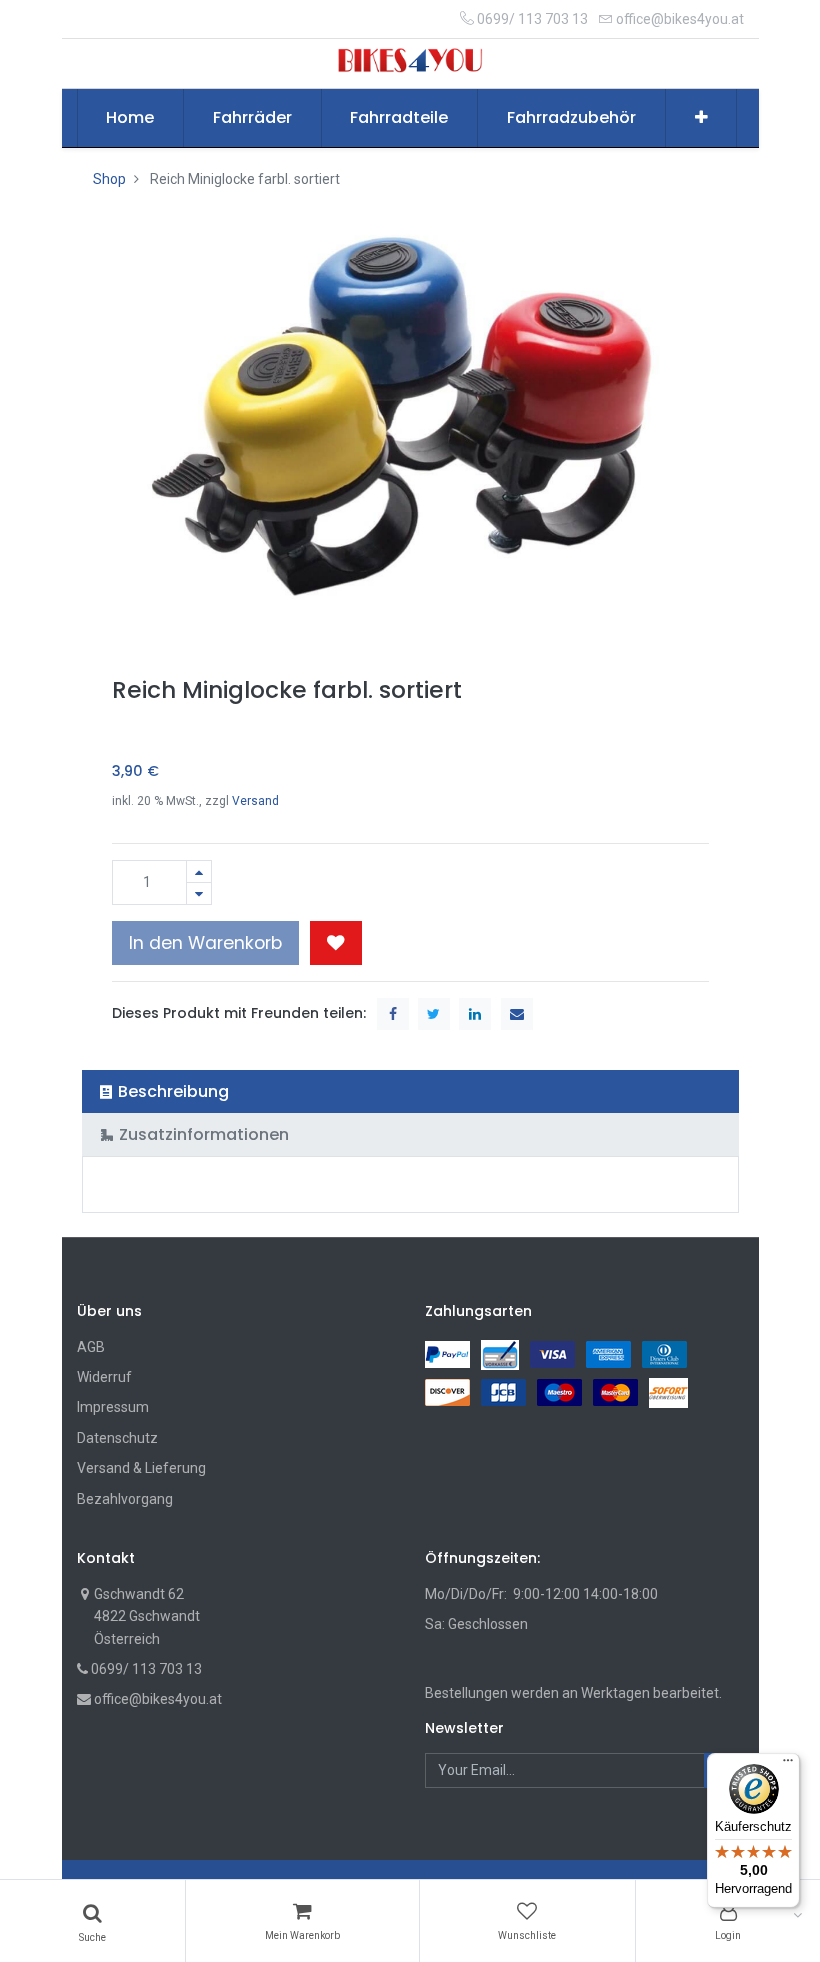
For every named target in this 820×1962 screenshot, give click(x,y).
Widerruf (104, 1377)
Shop (109, 179)
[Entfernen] (199, 893)
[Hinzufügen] (199, 871)
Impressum (113, 1407)
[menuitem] (131, 118)
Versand (255, 801)
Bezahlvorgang (125, 1499)
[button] (701, 118)
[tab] (410, 1091)
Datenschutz (117, 1438)
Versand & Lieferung (141, 1468)
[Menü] (788, 1765)
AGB (91, 1347)
